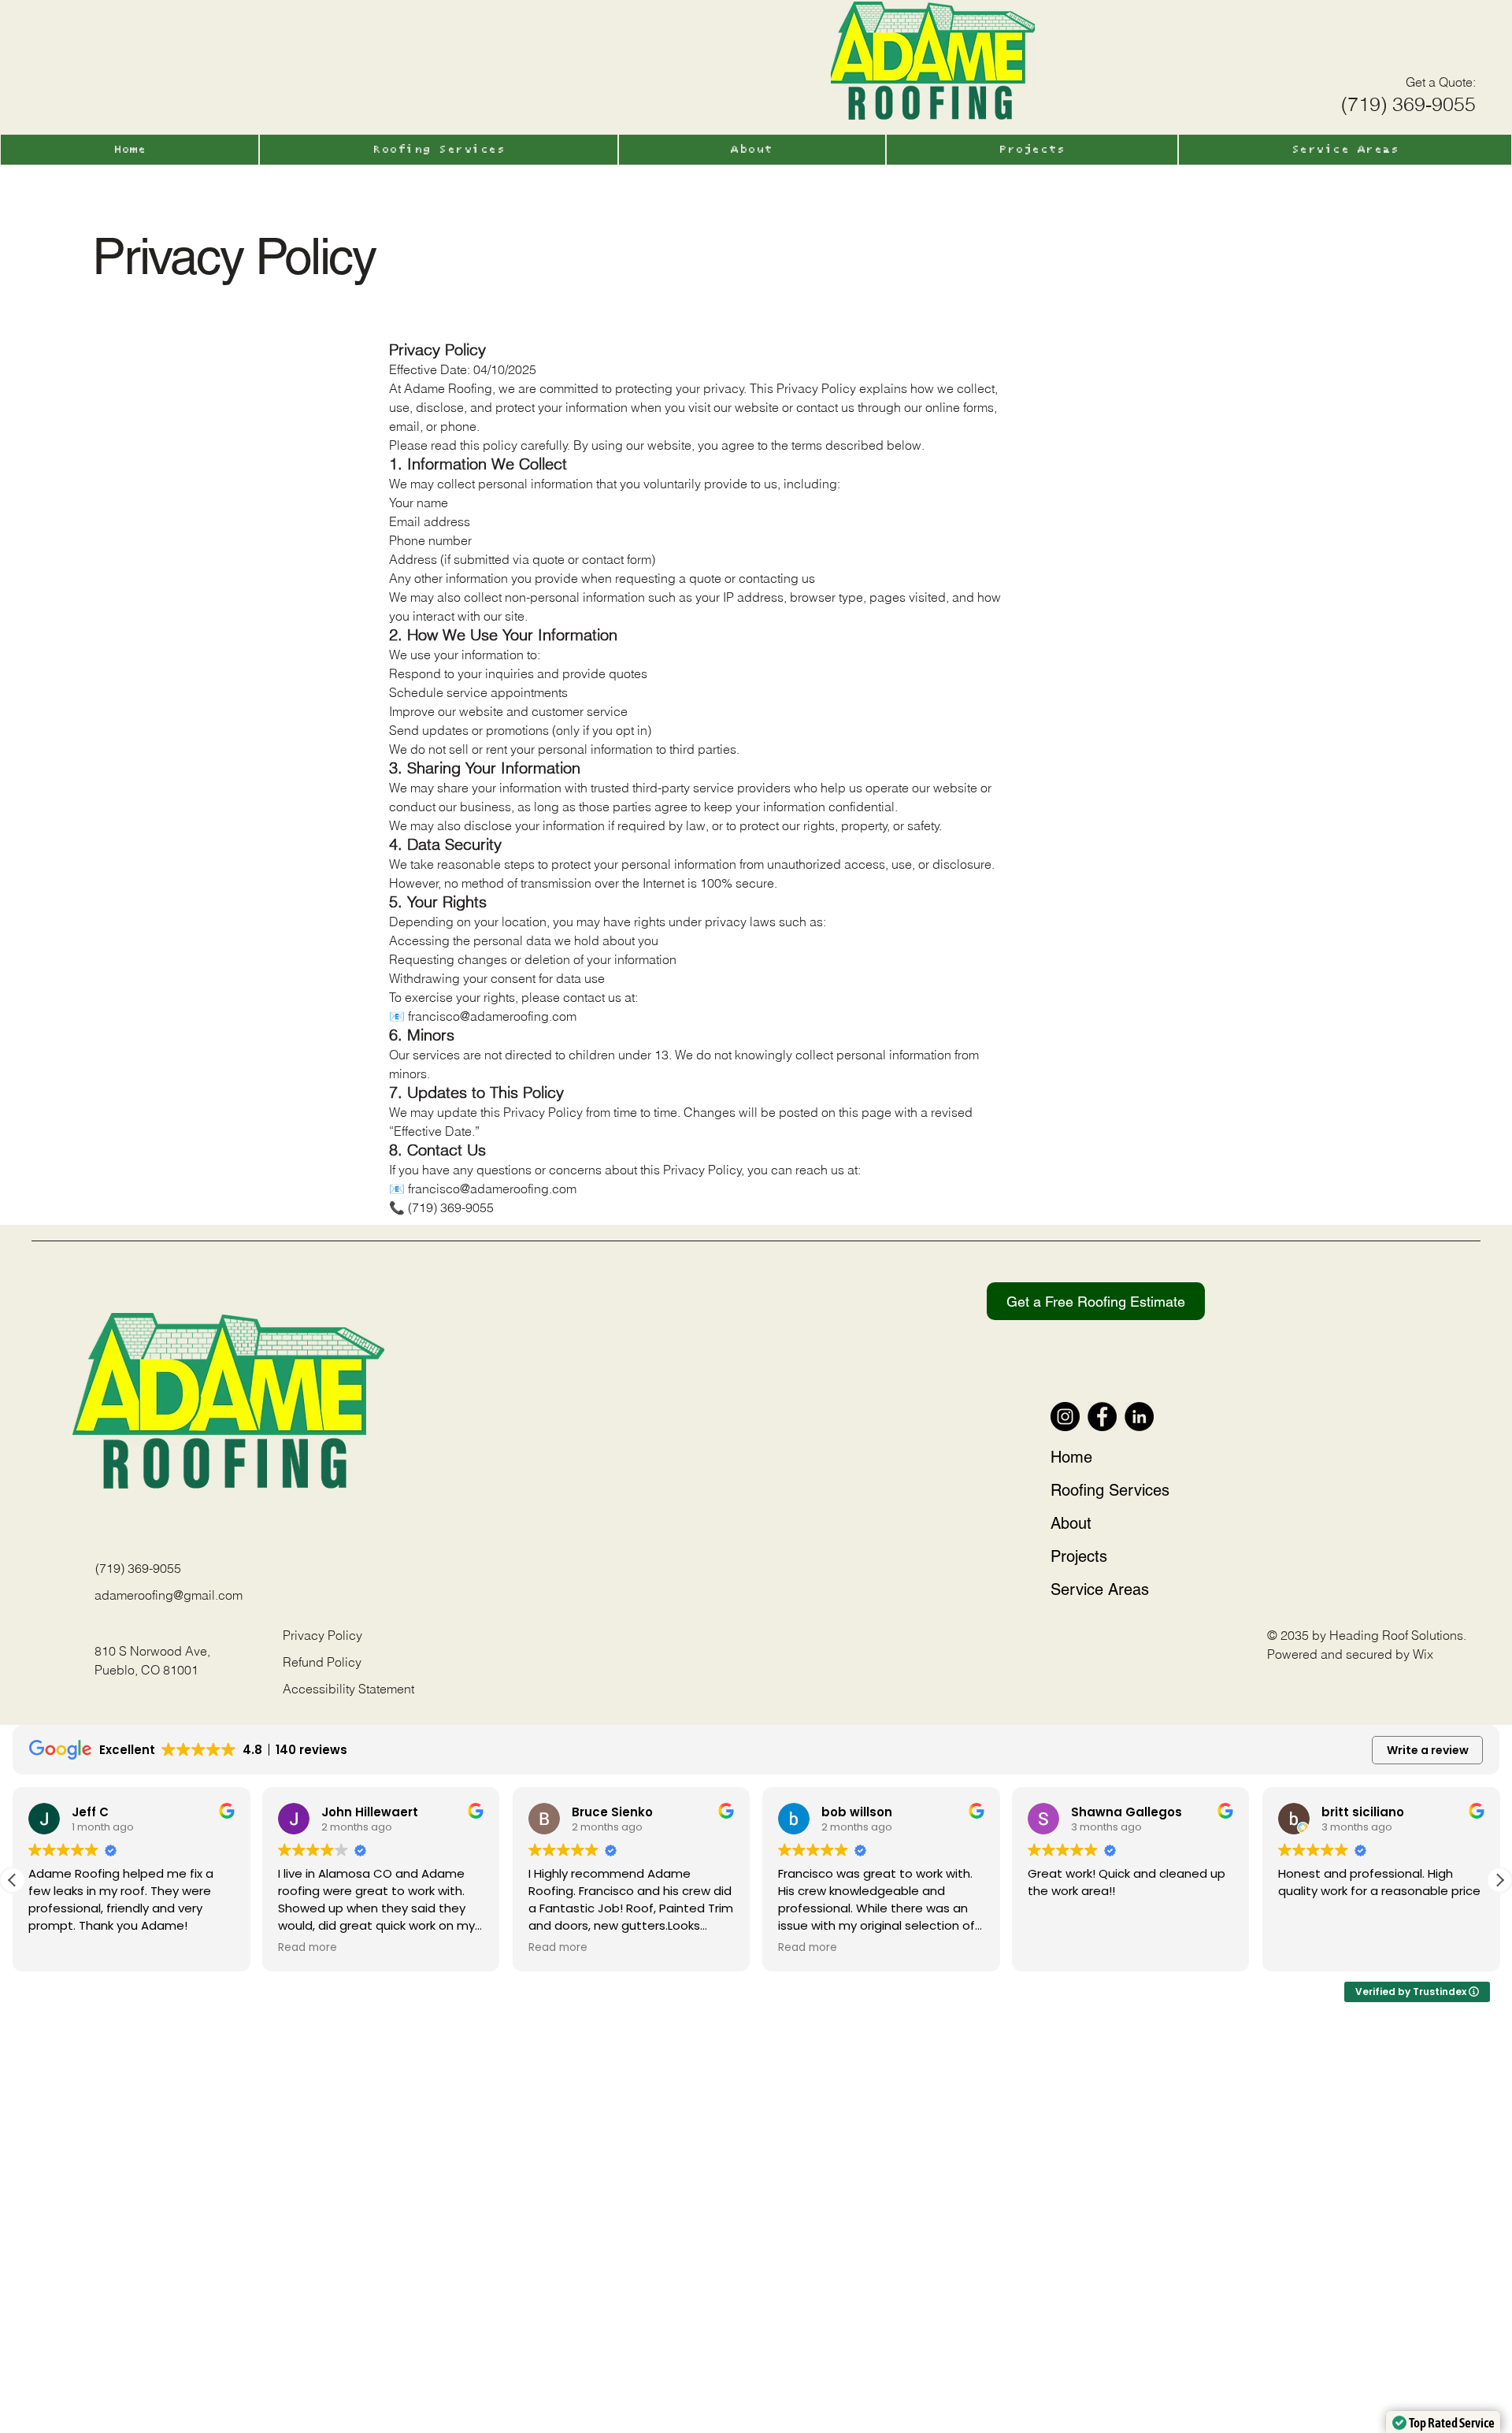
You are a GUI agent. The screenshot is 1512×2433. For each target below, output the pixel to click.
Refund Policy (322, 1662)
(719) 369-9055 (138, 1568)
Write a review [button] (1428, 1750)
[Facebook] (1102, 1417)
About (1071, 1523)
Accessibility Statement (348, 1689)
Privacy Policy (322, 1635)
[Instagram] (1065, 1417)
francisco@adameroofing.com (492, 1189)
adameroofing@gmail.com (169, 1595)
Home (1071, 1457)
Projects (1079, 1556)
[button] (1440, 82)
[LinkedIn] (1139, 1417)
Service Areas (1100, 1589)
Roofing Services (1110, 1490)
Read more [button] (58, 1948)
